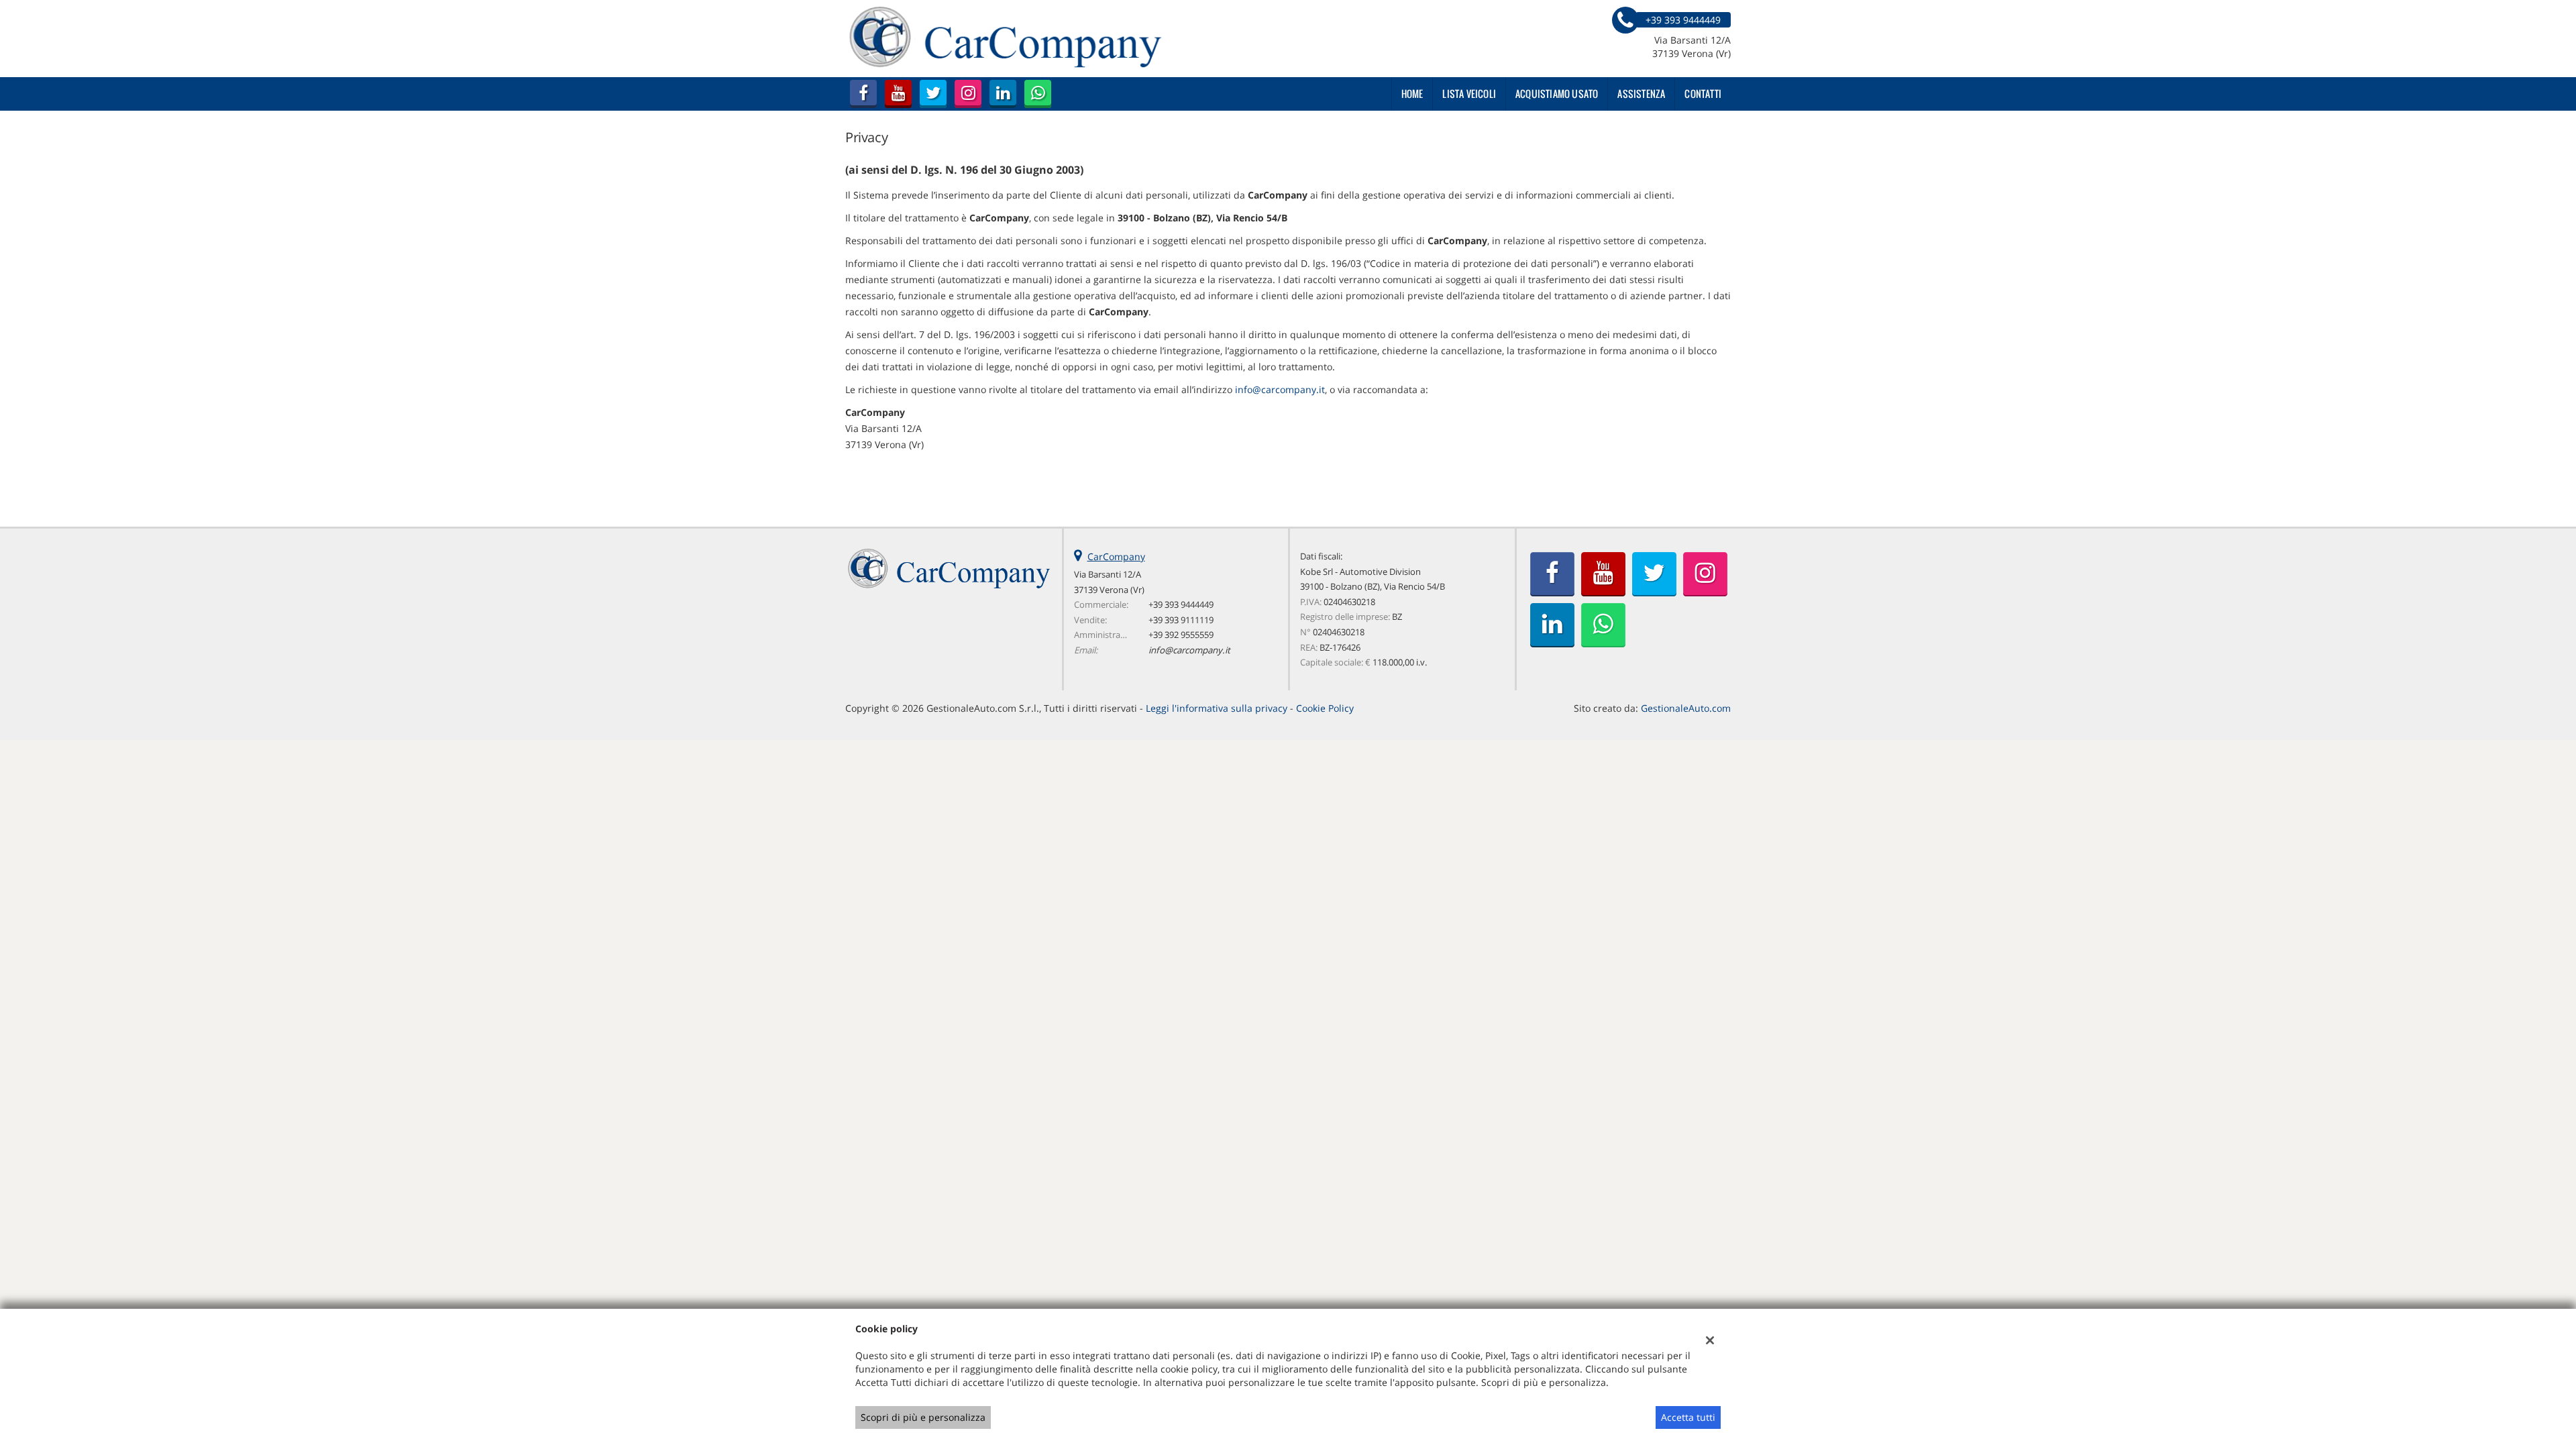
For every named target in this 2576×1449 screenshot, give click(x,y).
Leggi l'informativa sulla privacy (1217, 708)
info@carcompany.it (1280, 389)
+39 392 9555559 (1181, 635)
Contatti (1703, 94)
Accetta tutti (1688, 1417)
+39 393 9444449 (1181, 604)
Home (1412, 94)
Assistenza (1641, 94)
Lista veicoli (1469, 94)
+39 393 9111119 (1181, 620)
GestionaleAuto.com (1686, 708)
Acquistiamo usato (1557, 94)
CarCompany (1116, 556)
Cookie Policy (1325, 708)
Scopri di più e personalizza (923, 1417)
